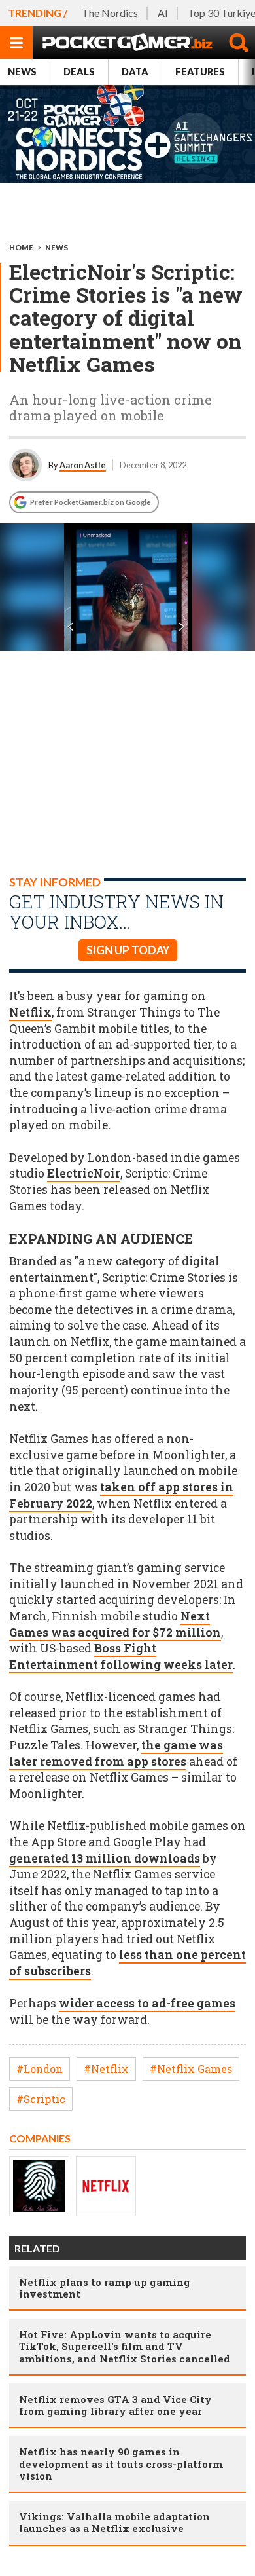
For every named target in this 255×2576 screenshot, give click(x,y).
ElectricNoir (84, 1173)
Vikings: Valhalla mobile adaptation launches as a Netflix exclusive (114, 2522)
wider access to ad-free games (147, 2003)
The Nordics (110, 13)
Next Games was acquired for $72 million (115, 1624)
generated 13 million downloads (105, 1858)
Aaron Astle (83, 465)
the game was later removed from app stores (116, 1753)
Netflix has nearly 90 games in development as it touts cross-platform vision (121, 2463)
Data (135, 72)
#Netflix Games (191, 2069)
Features (200, 72)
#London (40, 2069)
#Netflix (106, 2069)
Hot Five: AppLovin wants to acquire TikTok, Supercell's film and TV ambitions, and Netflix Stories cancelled (125, 2346)
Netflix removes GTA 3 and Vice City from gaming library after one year (115, 2405)
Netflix (30, 1012)
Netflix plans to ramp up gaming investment (105, 2288)
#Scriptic (41, 2099)
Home (21, 247)
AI (163, 13)
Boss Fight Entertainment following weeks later (121, 1656)
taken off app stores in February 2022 (121, 1495)
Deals (79, 72)
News (22, 72)
